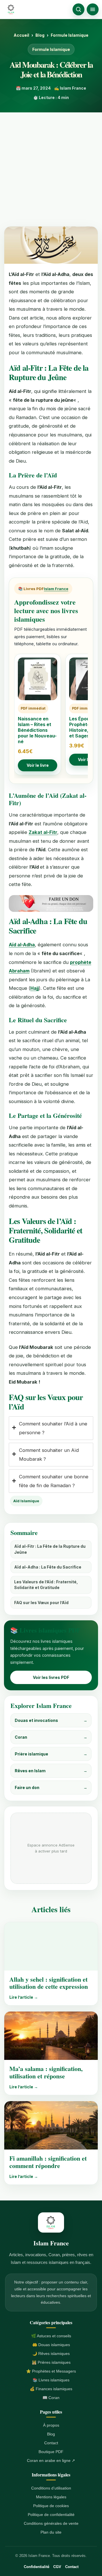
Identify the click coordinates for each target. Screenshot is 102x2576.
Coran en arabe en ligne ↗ (51, 2460)
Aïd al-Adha (22, 945)
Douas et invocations (51, 1720)
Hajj (35, 988)
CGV (57, 2567)
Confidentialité (37, 2567)
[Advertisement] (51, 166)
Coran (51, 1737)
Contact (51, 2443)
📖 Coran (51, 2398)
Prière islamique (51, 1754)
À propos (51, 2425)
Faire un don (51, 1787)
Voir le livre (38, 765)
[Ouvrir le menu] (93, 9)
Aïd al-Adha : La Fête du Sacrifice (48, 1567)
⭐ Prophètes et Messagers (51, 2371)
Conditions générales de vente (51, 2523)
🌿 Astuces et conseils (51, 2336)
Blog (40, 35)
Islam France (56, 589)
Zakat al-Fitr (43, 832)
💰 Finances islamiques (51, 2389)
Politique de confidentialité (51, 2515)
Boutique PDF (51, 2452)
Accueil (21, 35)
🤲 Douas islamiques (51, 2345)
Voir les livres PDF (51, 1677)
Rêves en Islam (51, 1771)
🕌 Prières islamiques (51, 2362)
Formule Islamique (70, 35)
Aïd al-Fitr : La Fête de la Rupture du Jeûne (50, 1549)
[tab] (51, 1428)
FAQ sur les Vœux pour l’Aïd (41, 1603)
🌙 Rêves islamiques (51, 2354)
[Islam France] (11, 9)
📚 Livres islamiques (51, 2380)
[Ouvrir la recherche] (78, 9)
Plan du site (51, 2532)
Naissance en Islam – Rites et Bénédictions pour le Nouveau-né (37, 730)
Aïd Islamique (26, 1501)
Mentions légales (51, 2497)
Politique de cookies (51, 2506)
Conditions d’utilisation (51, 2488)
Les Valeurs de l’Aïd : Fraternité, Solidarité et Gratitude (46, 1585)
